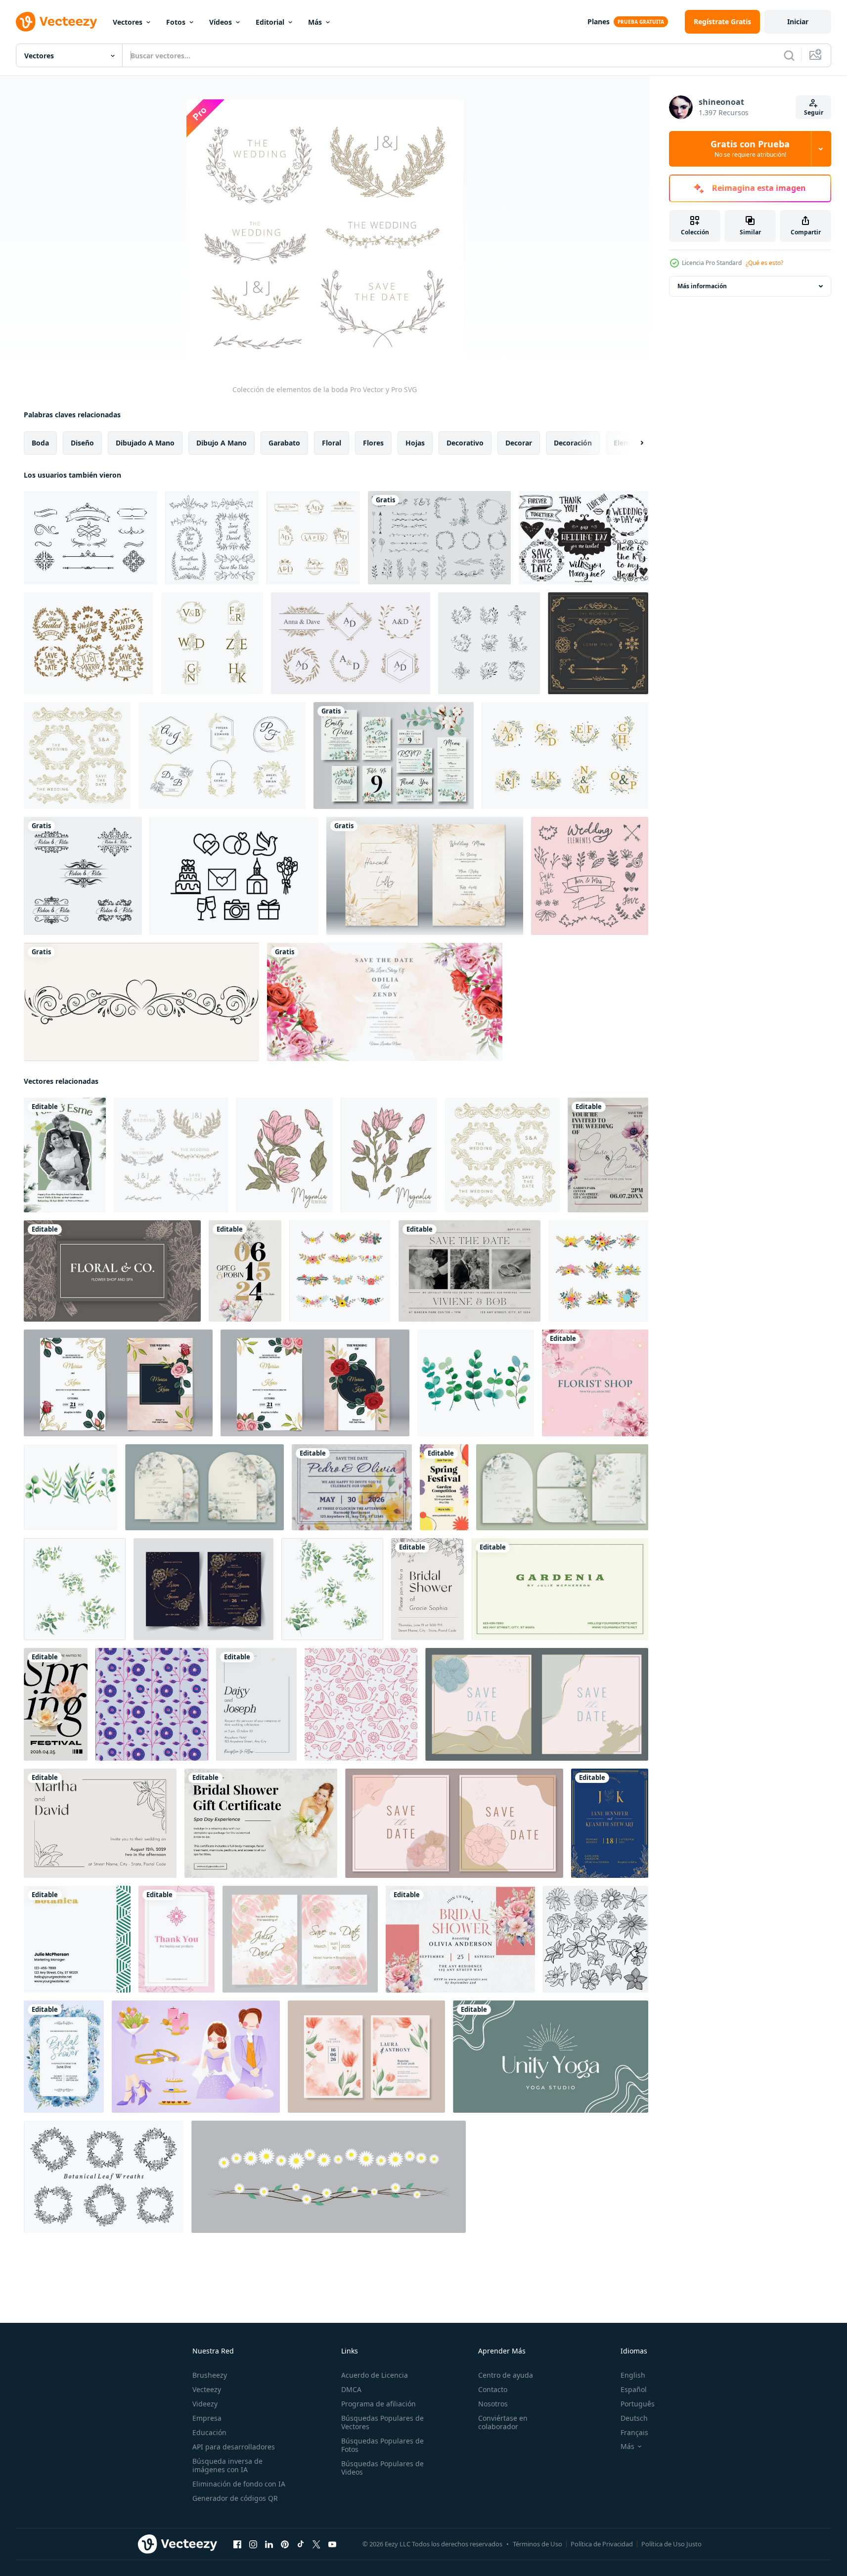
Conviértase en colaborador (503, 2422)
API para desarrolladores (234, 2447)
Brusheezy (210, 2375)
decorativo (465, 443)
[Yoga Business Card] (551, 2057)
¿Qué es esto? (764, 263)
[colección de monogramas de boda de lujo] (222, 755)
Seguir (814, 112)
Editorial (270, 22)
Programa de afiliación (379, 2404)
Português (638, 2404)
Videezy (205, 2404)
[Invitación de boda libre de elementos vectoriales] (90, 538)
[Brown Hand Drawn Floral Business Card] (112, 1271)
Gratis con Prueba (750, 149)
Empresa (207, 2418)
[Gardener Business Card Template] (560, 1589)
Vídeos (221, 22)
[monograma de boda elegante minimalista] (313, 538)
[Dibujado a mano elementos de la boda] (590, 876)
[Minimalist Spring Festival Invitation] (56, 1704)
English (633, 2375)
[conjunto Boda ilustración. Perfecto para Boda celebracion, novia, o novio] (196, 2057)
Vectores (128, 22)
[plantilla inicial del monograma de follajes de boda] (351, 643)
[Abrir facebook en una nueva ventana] (237, 2544)
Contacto (493, 2389)
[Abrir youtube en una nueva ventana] (332, 2544)
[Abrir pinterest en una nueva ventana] (285, 2544)
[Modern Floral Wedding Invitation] (245, 1271)
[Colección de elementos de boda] (598, 643)
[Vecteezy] (56, 22)
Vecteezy (207, 2389)
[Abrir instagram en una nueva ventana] (253, 2544)
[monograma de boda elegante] (212, 643)
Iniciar (798, 22)
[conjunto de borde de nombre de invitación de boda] (83, 876)
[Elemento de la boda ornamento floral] (212, 538)
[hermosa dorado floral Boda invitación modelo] (203, 1589)
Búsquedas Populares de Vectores (382, 2422)
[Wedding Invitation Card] (256, 1704)
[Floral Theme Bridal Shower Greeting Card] (64, 2057)
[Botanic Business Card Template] (77, 1939)
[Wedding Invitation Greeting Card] (65, 1155)
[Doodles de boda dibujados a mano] (583, 538)
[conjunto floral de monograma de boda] (489, 643)
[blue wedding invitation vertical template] (610, 1823)
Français (634, 2432)
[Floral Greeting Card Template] (177, 1939)
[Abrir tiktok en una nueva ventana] (301, 2544)
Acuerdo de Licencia (375, 2375)
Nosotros (493, 2404)
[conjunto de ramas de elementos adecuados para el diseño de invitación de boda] (439, 538)
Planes (599, 22)
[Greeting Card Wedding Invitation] (352, 1487)
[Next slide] (633, 443)
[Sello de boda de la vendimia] (89, 643)
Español (634, 2389)
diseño (82, 443)
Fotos (176, 22)
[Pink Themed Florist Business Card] (595, 1383)
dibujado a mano (145, 443)
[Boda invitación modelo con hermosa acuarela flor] (366, 2057)
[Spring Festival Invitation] (444, 1487)
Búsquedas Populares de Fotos (382, 2445)
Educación (209, 2432)
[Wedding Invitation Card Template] (608, 1155)
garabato (284, 443)
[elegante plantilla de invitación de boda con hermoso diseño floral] (385, 1002)
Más (315, 22)
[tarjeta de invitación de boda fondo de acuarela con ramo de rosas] (425, 876)
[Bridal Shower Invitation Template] (427, 1589)
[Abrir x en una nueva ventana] (316, 2544)
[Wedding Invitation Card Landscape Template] (469, 1271)
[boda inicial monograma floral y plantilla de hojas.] (565, 755)
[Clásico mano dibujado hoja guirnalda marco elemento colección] (104, 2177)
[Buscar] (789, 55)
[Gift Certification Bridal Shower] (261, 1823)
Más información (702, 286)
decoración (573, 443)
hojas (415, 443)
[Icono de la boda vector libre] (234, 876)
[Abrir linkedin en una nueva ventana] (269, 2544)
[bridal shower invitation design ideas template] (460, 1939)
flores (373, 443)
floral (332, 443)
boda (40, 443)
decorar (519, 443)
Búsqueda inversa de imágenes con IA (227, 2465)
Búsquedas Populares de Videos (382, 2468)
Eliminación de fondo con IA (239, 2484)
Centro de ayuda (506, 2375)
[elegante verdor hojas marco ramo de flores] (75, 1589)
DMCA (351, 2389)
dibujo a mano (222, 443)
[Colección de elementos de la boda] (77, 755)
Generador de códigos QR (235, 2498)
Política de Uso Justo (671, 2544)
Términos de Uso (537, 2544)
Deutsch (634, 2418)
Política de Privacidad (602, 2544)
